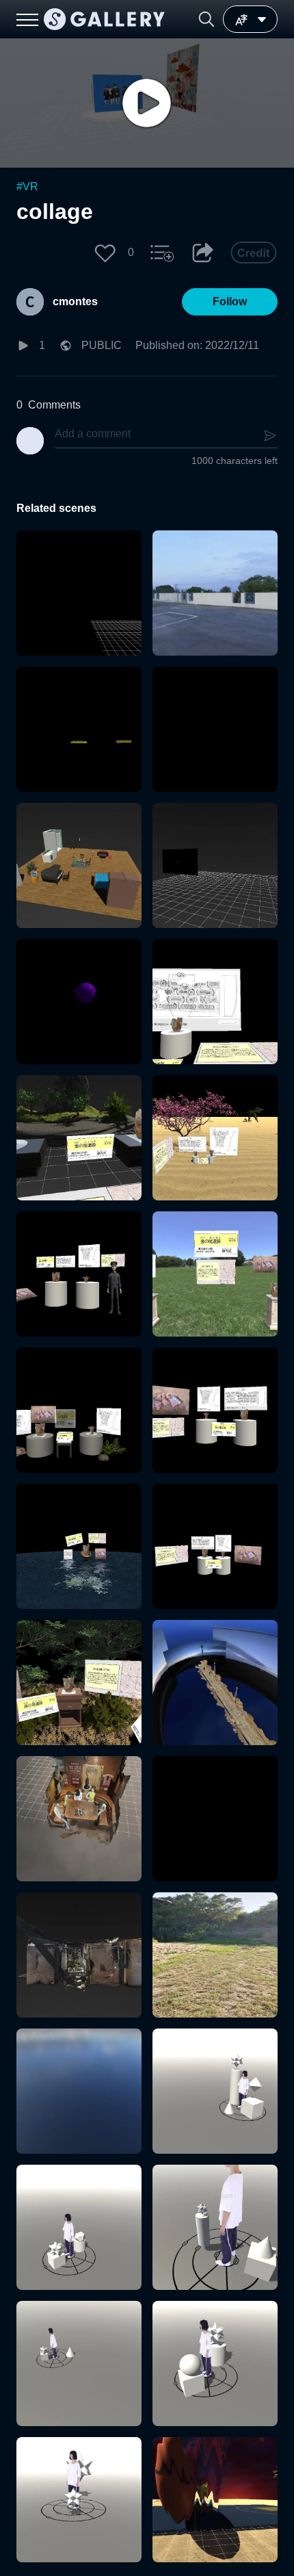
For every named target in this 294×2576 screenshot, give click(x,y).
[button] (206, 19)
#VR (27, 186)
